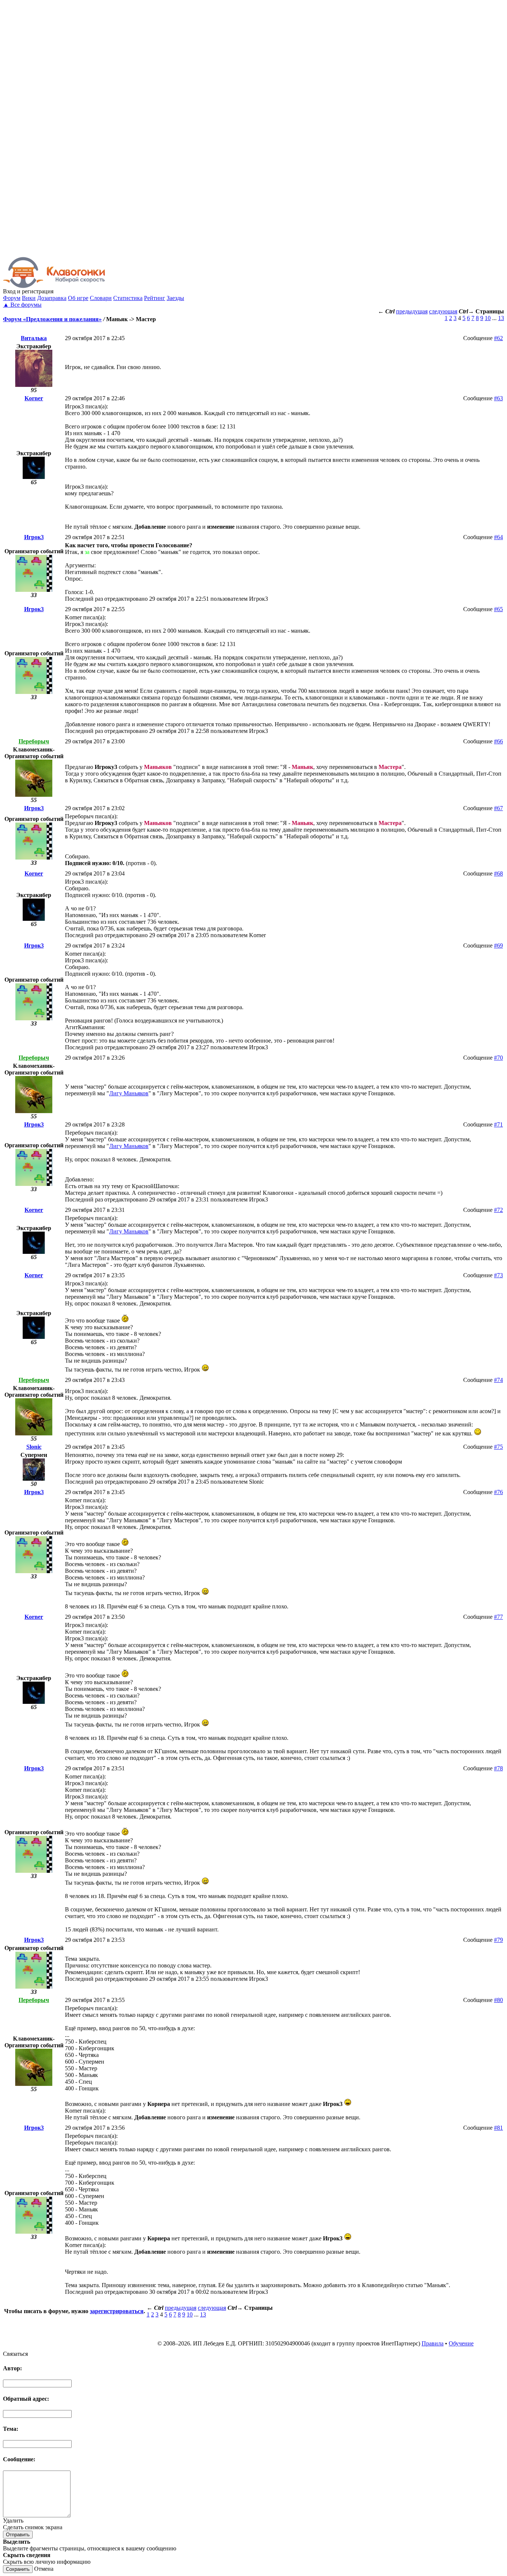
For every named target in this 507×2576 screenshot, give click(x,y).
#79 (498, 1940)
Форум (12, 298)
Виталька (34, 338)
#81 (498, 2128)
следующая (443, 311)
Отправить (18, 2535)
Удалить (13, 2520)
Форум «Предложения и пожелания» (52, 319)
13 (501, 318)
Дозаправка (52, 298)
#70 (498, 1058)
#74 (498, 1380)
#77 (498, 1617)
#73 (498, 1275)
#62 (498, 338)
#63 (498, 398)
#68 (498, 873)
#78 (498, 1768)
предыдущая (412, 311)
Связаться (15, 2354)
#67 (498, 808)
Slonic (34, 1447)
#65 (498, 609)
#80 (498, 2000)
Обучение (461, 2343)
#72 (498, 1210)
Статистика (128, 298)
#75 (498, 1447)
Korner (34, 398)
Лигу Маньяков (129, 1093)
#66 (498, 741)
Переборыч (34, 741)
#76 (498, 1492)
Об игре (78, 298)
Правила (433, 2343)
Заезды (175, 298)
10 (488, 318)
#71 (498, 1124)
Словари (101, 298)
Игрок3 (34, 537)
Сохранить (18, 2569)
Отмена (44, 2569)
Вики (29, 298)
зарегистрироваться (117, 2311)
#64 (498, 537)
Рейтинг (155, 298)
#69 (498, 945)
